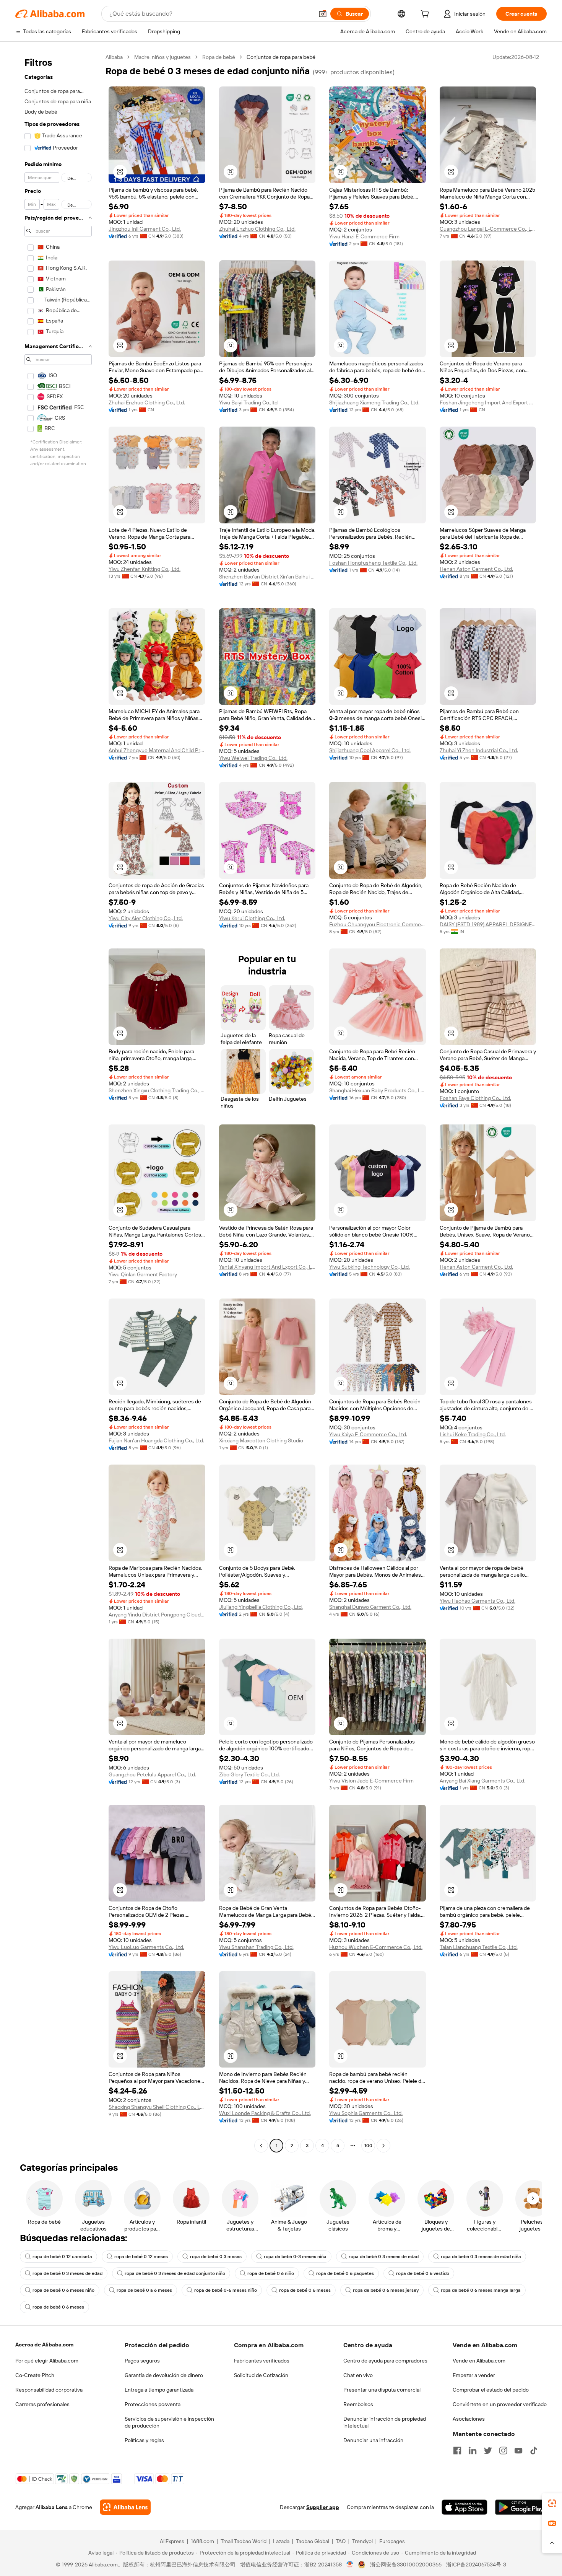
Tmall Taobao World (244, 2541)
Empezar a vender (474, 2375)
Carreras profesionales (42, 2404)
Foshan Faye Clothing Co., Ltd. (475, 1098)
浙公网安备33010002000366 (406, 2565)
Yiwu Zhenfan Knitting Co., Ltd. (145, 569)
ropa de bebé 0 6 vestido (423, 2273)
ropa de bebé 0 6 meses (305, 2290)
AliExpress (172, 2541)
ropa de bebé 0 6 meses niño (63, 2290)
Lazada (281, 2541)
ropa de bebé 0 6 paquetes (345, 2273)
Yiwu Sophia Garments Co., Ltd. (366, 2113)
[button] (323, 14)
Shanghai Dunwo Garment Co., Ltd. (370, 1607)
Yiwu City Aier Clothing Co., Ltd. (146, 918)
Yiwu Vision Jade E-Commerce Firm (371, 1781)
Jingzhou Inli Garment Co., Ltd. (145, 229)
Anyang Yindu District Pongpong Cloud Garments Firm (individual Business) (157, 1615)
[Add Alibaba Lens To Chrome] (125, 2507)
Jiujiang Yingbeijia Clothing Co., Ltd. (261, 1607)
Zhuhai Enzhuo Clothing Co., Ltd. (257, 229)
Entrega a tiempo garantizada (159, 2390)
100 (368, 2146)
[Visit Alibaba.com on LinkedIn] (473, 2451)
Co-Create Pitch (35, 2375)
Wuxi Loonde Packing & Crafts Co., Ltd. (265, 2113)
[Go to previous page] (261, 2146)
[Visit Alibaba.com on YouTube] (518, 2451)
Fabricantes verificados (262, 2361)
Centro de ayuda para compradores (385, 2361)
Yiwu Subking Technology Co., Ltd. (370, 1267)
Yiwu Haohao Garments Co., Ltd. (478, 1601)
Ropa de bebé (219, 57)
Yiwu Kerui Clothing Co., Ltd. (252, 918)
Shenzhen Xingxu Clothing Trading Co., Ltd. (157, 1090)
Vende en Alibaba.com (479, 2361)
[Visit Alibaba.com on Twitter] (488, 2451)
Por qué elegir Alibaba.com (47, 2361)
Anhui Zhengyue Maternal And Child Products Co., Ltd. (157, 750)
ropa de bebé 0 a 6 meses (144, 2290)
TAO (341, 2541)
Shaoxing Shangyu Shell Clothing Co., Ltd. (157, 2107)
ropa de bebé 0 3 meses (216, 2257)
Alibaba (114, 57)
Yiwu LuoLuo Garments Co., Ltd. (146, 1947)
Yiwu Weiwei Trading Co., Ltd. (253, 758)
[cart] (426, 15)
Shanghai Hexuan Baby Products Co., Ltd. (378, 1090)
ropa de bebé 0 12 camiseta (62, 2257)
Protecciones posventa (153, 2404)
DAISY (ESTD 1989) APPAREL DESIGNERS (488, 924)
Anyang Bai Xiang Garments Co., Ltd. (482, 1781)
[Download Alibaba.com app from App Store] (465, 2507)
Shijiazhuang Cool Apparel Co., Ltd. (370, 750)
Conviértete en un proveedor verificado (500, 2404)
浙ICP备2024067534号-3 (476, 2565)
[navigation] (58, 1102)
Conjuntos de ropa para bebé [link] (281, 57)
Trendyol (362, 2541)
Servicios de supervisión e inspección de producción (169, 2422)
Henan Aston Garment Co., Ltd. (476, 569)
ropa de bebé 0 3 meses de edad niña (481, 2257)
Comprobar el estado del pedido (491, 2390)
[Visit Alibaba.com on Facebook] (457, 2451)
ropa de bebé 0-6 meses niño (226, 2290)
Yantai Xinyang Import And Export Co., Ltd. (267, 1267)
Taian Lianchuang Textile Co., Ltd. (479, 1947)
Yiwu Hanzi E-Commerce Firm (364, 236)
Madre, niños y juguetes (162, 57)
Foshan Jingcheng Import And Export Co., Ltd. (488, 402)
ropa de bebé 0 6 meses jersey (386, 2290)
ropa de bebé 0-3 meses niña (295, 2257)
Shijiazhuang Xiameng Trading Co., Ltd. (374, 402)
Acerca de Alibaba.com (44, 2345)
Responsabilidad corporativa (49, 2390)
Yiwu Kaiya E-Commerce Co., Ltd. (368, 1434)
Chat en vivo (358, 2375)
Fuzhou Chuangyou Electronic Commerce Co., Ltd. (378, 924)
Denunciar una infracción (373, 2440)
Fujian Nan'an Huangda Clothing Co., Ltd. (156, 1440)
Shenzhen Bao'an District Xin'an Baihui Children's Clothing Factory (267, 577)
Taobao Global (313, 2541)
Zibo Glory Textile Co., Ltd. (249, 1774)
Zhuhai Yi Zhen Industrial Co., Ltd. (479, 750)
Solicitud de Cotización (261, 2375)
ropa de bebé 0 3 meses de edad (384, 2257)
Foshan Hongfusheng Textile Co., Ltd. (373, 563)
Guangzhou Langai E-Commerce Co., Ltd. (488, 229)
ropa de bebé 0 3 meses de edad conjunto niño (175, 2273)
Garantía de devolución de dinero (164, 2375)
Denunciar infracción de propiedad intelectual (385, 2422)
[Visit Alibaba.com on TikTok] (534, 2451)
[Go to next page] (383, 2146)
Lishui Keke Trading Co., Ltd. (473, 1434)
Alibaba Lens (52, 2507)
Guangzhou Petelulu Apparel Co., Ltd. (152, 1774)
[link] (552, 2503)
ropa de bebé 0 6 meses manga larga (481, 2290)
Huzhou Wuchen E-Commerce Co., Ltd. (376, 1947)
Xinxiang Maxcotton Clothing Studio (261, 1440)
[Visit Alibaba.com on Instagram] (503, 2451)
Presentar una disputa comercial (382, 2390)
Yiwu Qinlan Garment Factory (143, 1274)
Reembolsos (358, 2404)
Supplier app (323, 2507)
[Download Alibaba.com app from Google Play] (521, 2507)
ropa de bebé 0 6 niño (271, 2273)
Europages (392, 2541)
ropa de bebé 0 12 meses (141, 2257)
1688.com (202, 2541)
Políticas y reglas (144, 2440)
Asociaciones (469, 2419)
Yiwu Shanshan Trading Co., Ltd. (256, 1947)
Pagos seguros (142, 2361)
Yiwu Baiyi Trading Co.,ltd (248, 402)
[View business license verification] (350, 2565)
